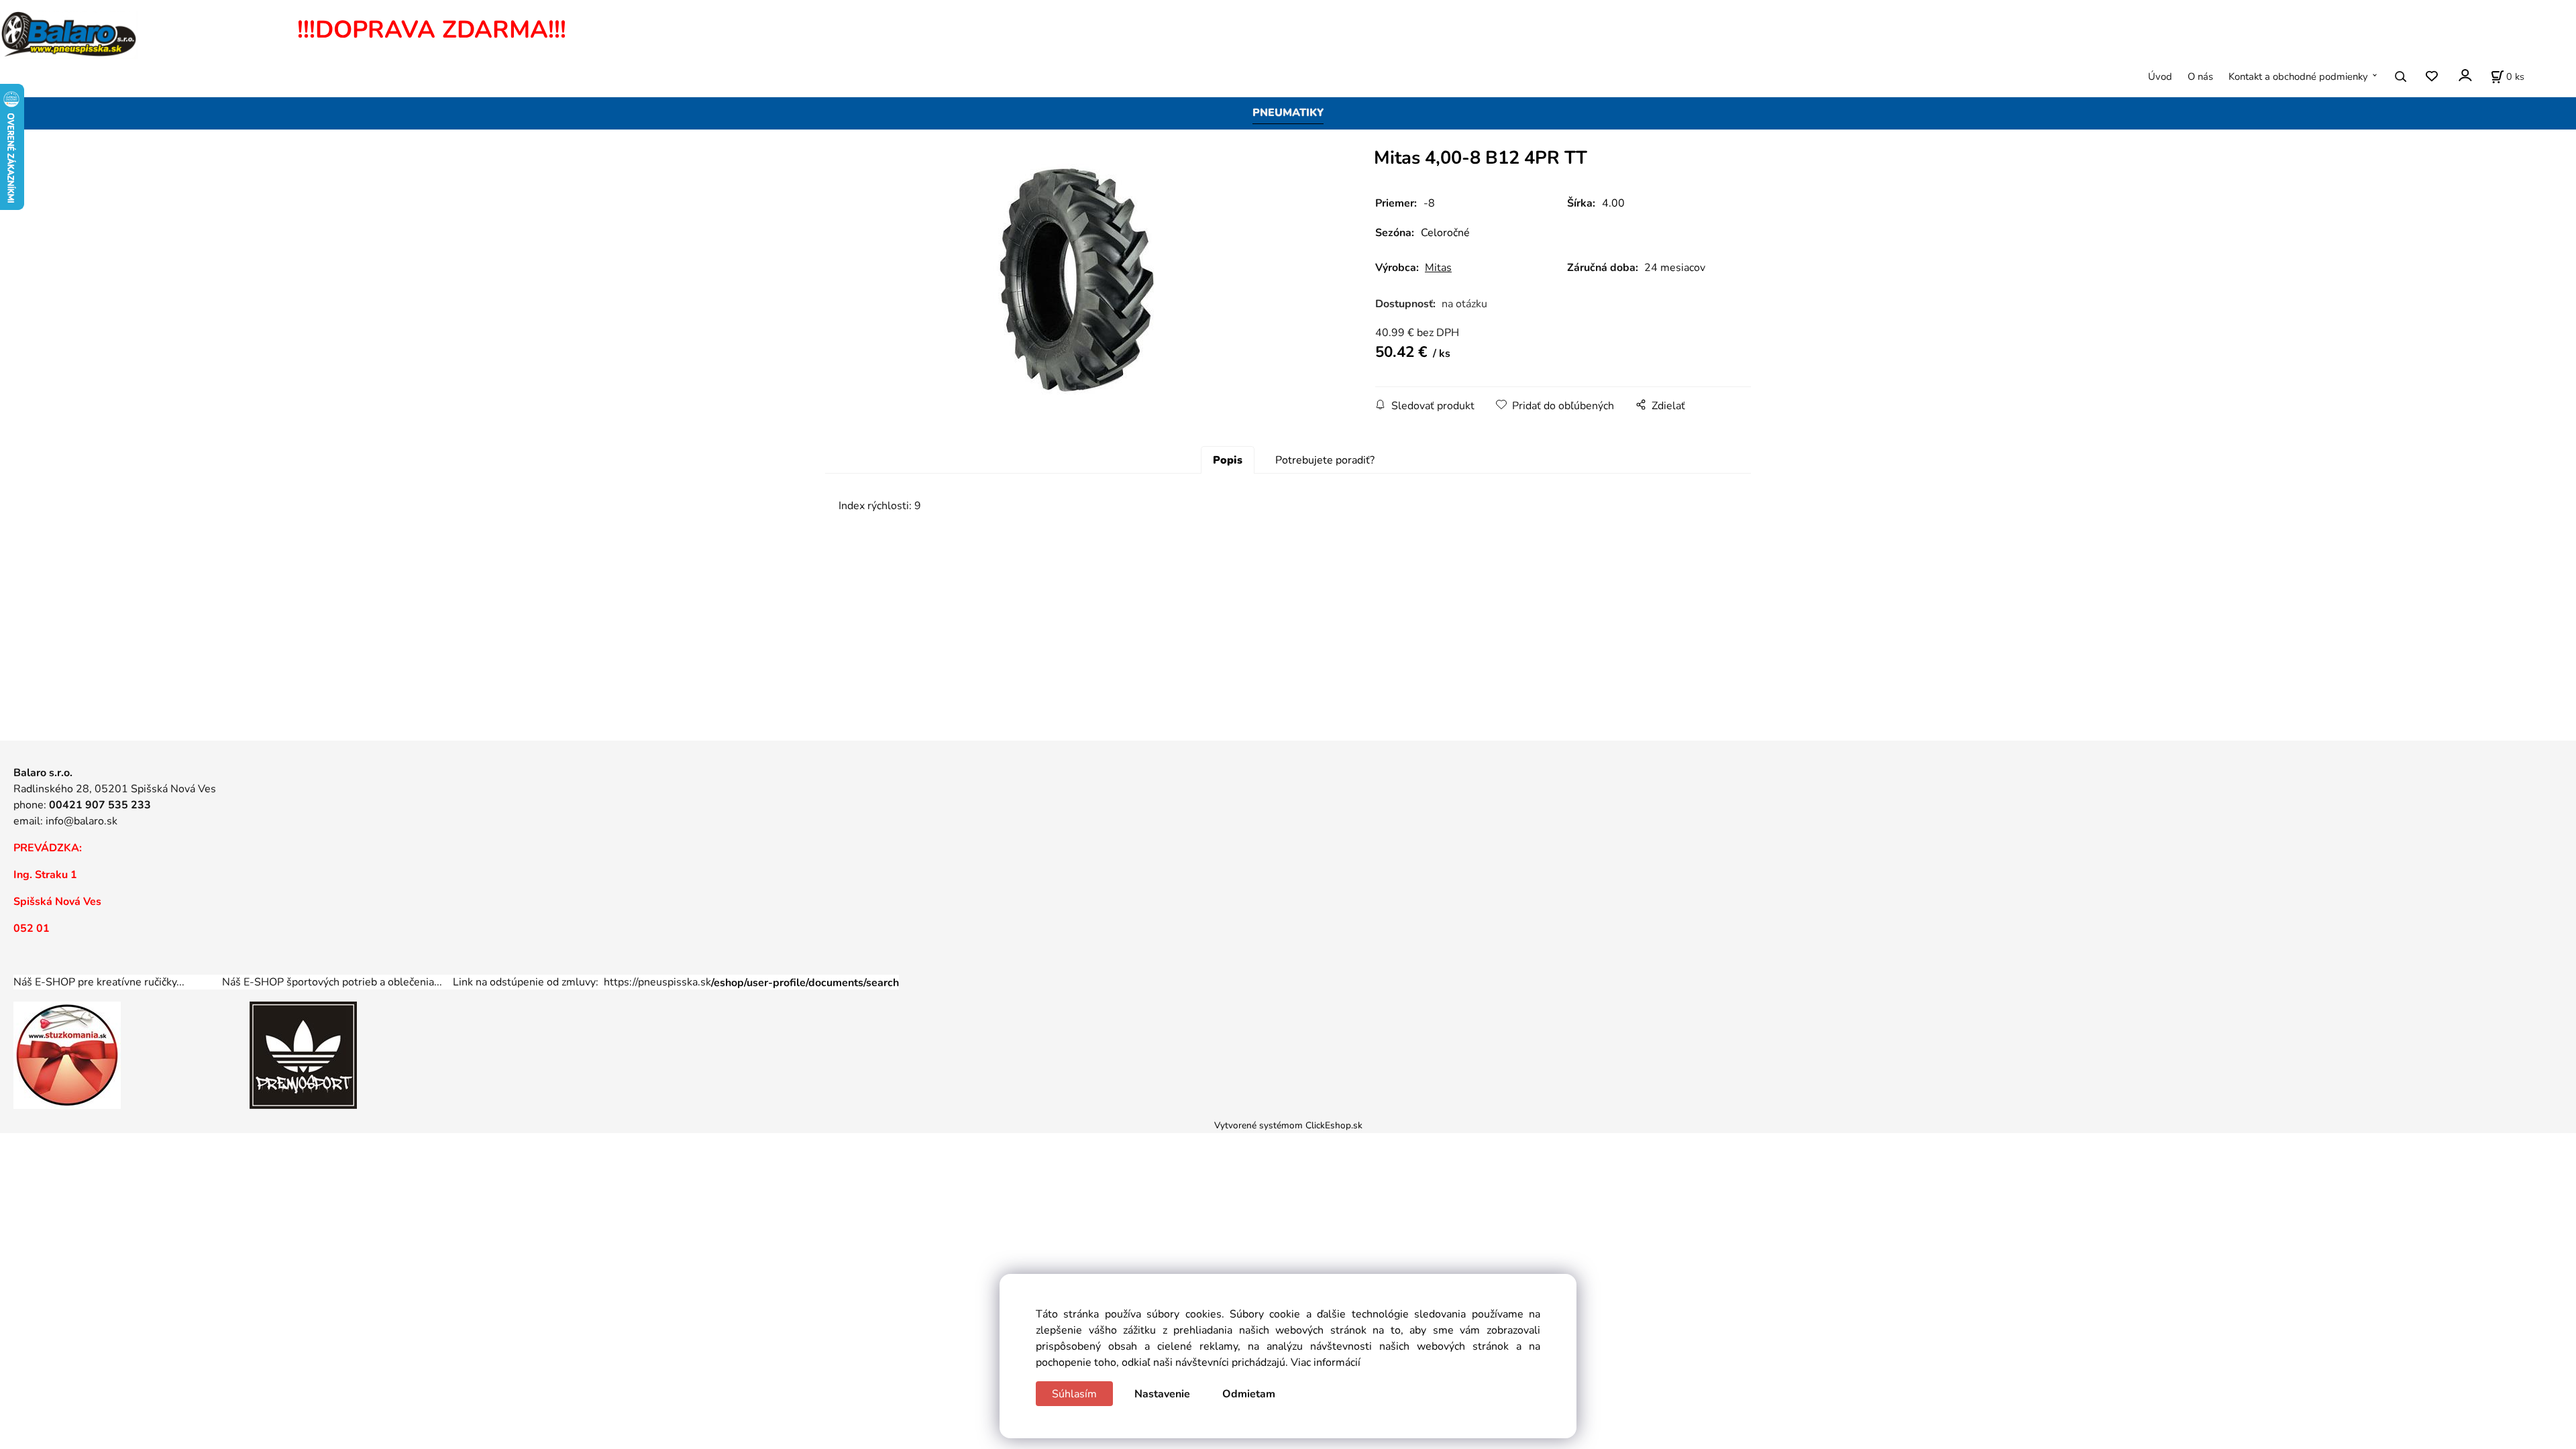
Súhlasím (1074, 1394)
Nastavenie (1162, 1394)
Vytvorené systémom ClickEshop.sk (1288, 1125)
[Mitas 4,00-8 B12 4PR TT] (1077, 281)
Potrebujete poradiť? (1325, 460)
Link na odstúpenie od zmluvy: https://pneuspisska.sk (676, 982)
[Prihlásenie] (2464, 75)
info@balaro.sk (82, 821)
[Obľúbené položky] (2431, 77)
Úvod (2160, 76)
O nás (2200, 76)
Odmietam (1249, 1394)
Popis (1228, 460)
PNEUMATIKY (1288, 113)
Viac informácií (1326, 1362)
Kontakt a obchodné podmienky (2298, 76)
